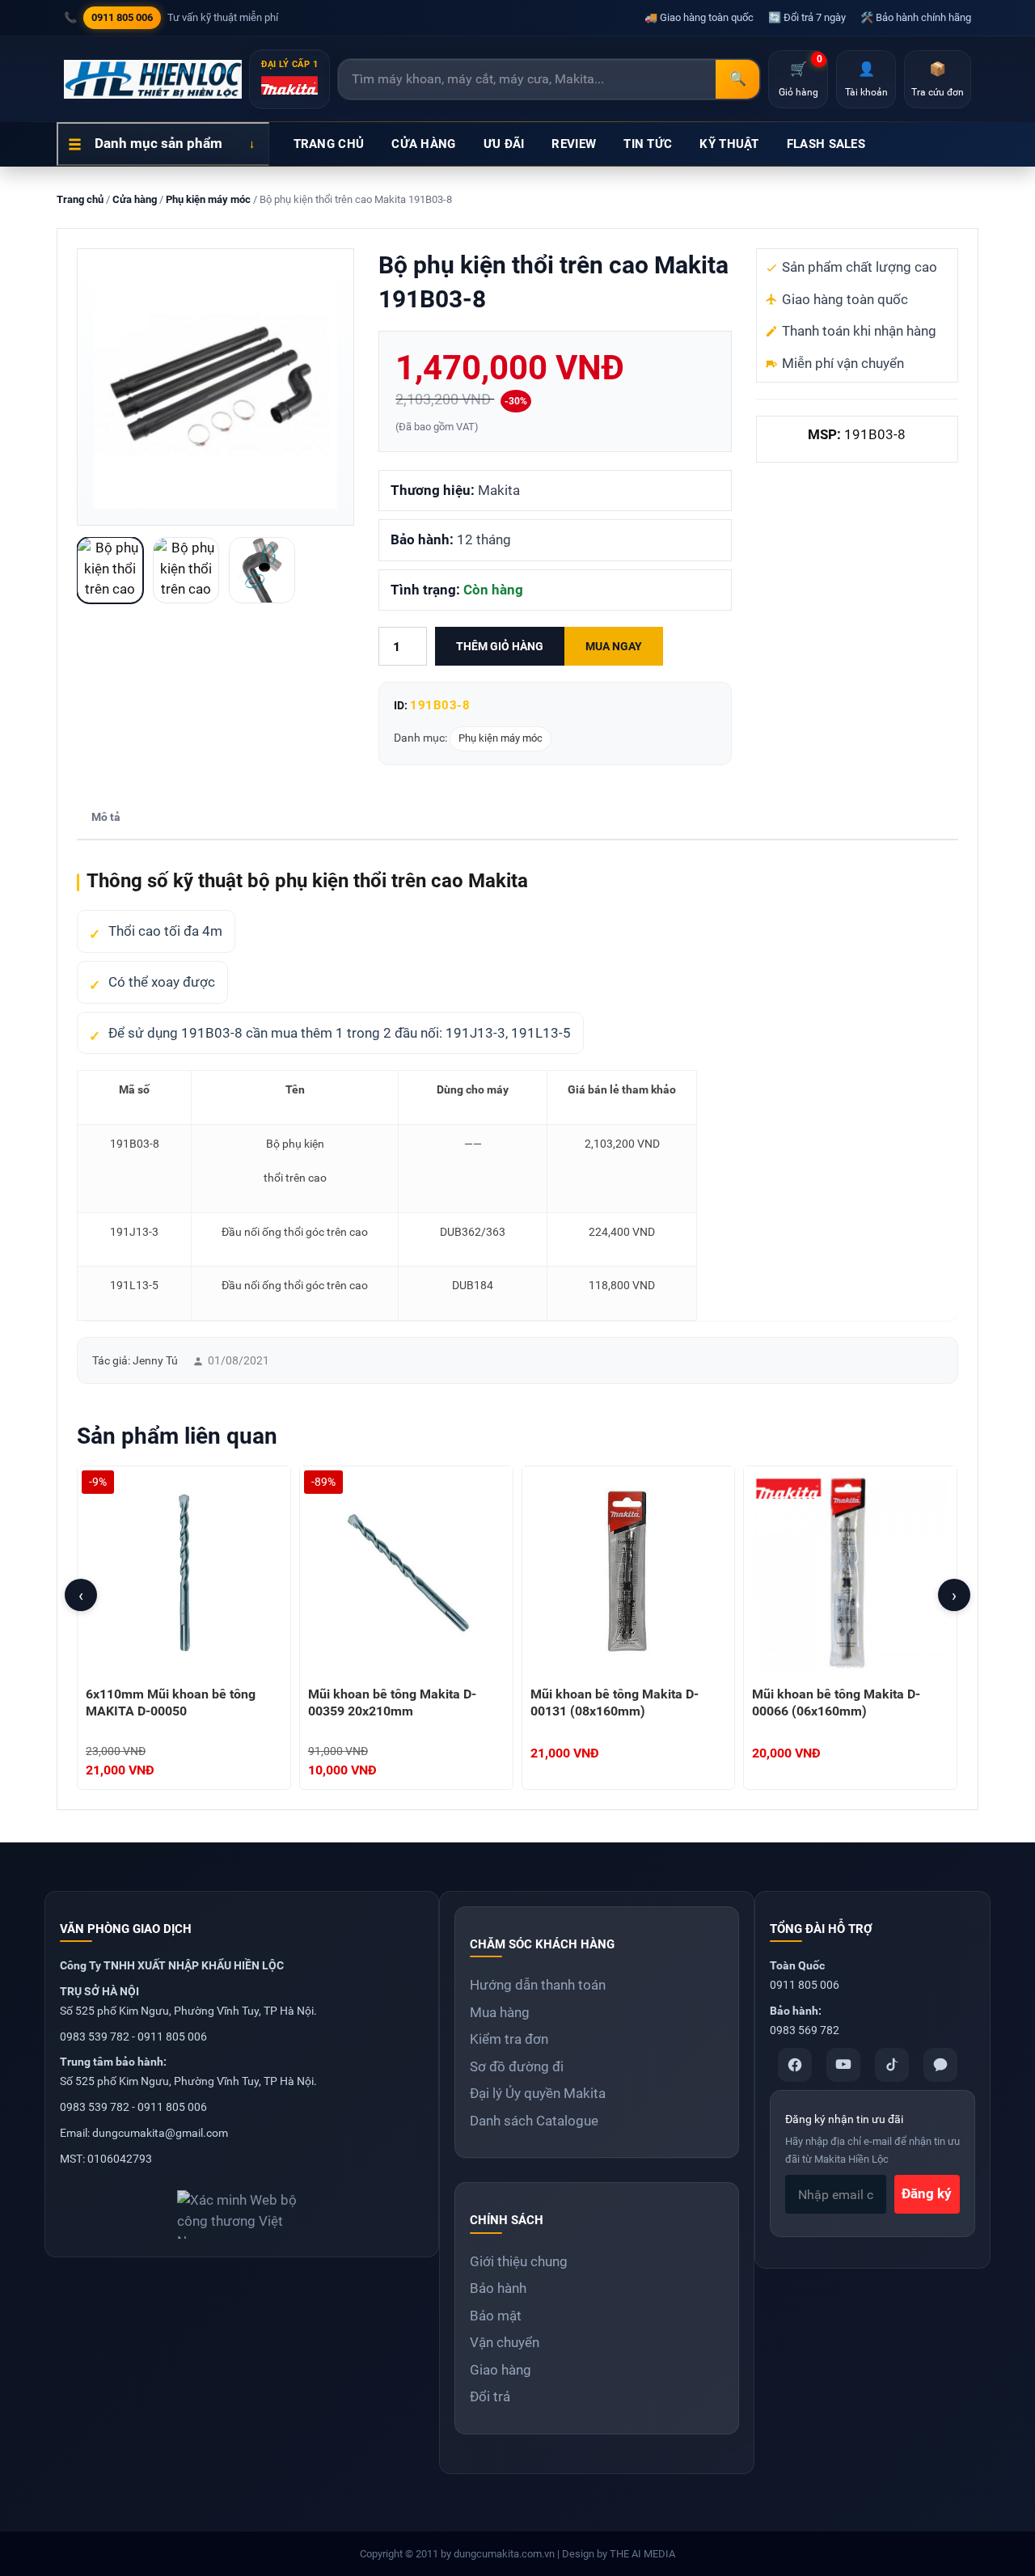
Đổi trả (490, 2396)
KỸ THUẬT (729, 144)
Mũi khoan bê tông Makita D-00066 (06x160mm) (836, 1703)
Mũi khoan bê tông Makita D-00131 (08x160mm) (615, 1703)
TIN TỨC (648, 144)
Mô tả (106, 817)
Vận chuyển (505, 2342)
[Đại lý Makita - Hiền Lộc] (153, 79)
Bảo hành (498, 2288)
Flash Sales (826, 144)
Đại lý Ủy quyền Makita (538, 2093)
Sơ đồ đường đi (517, 2066)
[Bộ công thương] (242, 2208)
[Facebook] (795, 2065)
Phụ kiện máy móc (208, 199)
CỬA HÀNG (423, 144)
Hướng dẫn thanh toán (538, 1985)
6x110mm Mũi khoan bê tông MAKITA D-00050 (171, 1703)
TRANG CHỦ (329, 144)
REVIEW (574, 144)
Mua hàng (500, 2012)
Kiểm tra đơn (509, 2039)
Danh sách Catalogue (534, 2121)
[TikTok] (892, 2065)
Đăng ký (927, 2193)
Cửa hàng (135, 199)
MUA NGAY (614, 646)
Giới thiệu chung (519, 2261)
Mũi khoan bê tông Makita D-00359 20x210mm (392, 1703)
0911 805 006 (122, 17)
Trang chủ (80, 199)
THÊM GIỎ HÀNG (500, 646)
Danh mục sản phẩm (158, 143)
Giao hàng (501, 2370)
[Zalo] (940, 2065)
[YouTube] (843, 2065)
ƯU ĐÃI (504, 144)
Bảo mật (496, 2316)
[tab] (106, 818)
